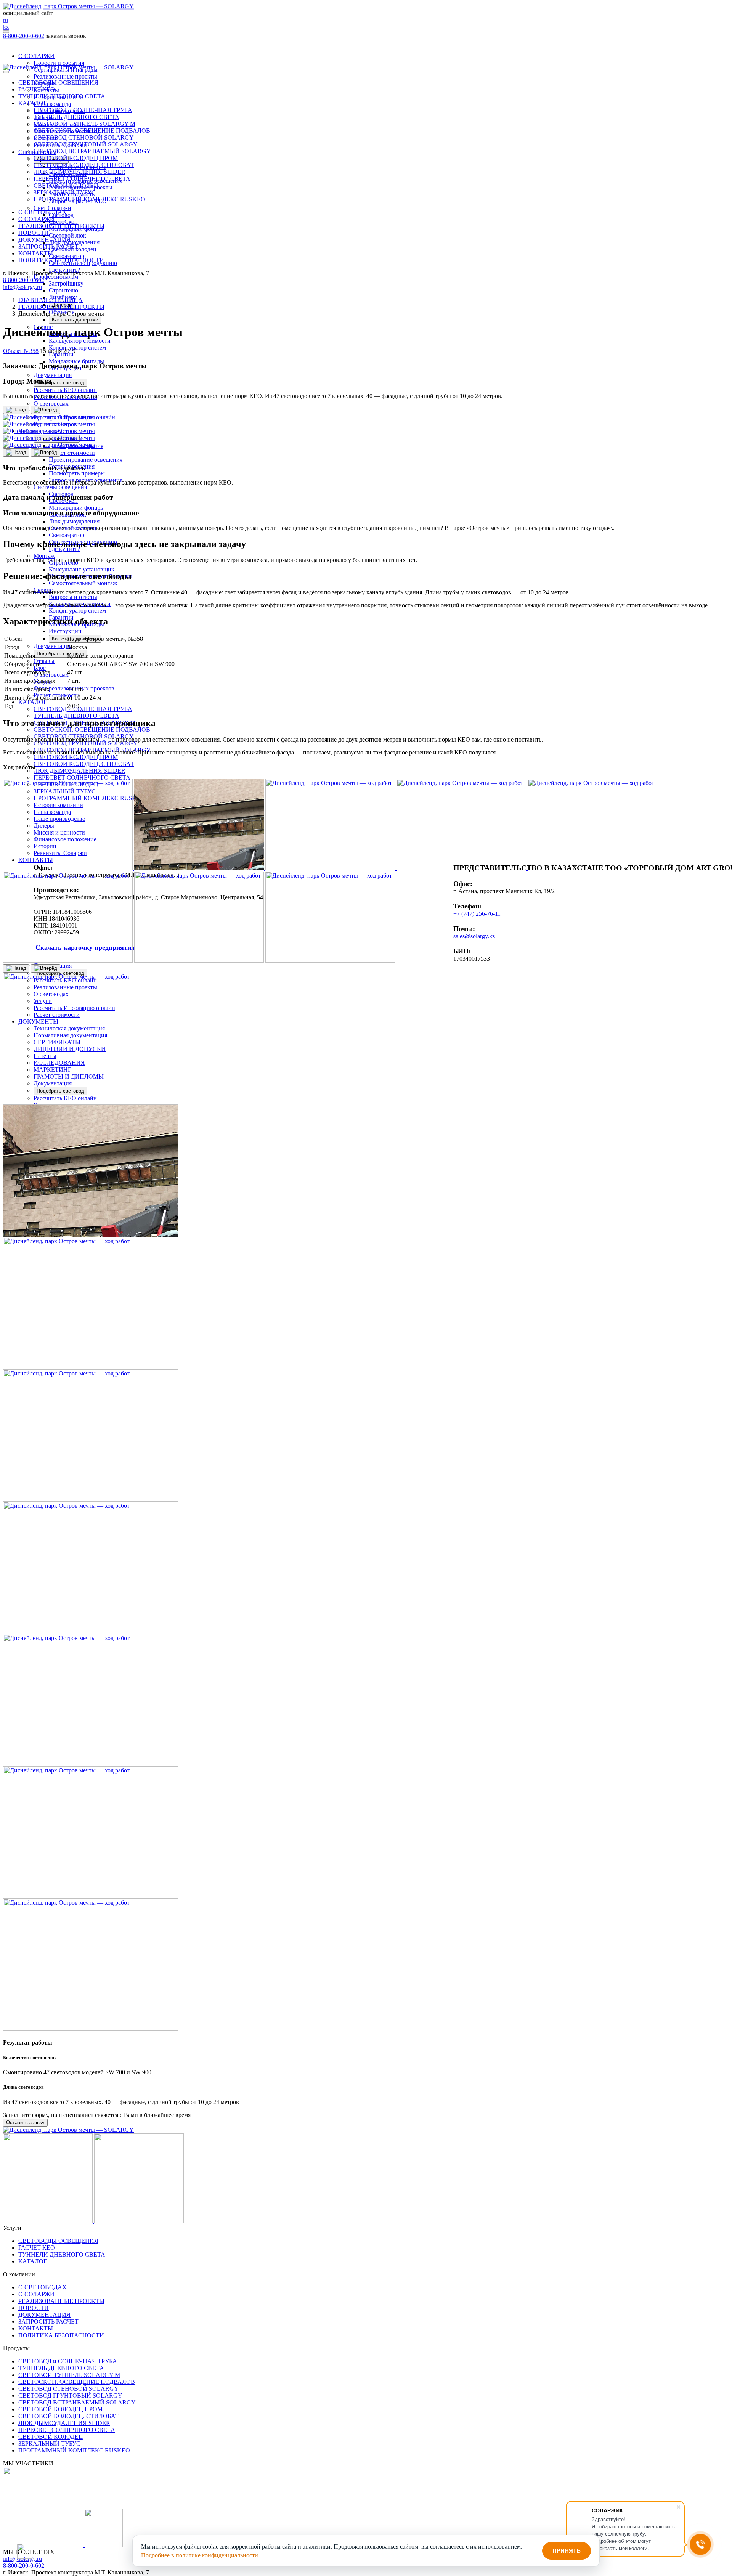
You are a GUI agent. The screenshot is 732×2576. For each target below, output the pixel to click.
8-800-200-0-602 (24, 36)
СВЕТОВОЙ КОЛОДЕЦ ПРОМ (76, 757)
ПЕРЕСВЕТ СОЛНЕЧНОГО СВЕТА (82, 778)
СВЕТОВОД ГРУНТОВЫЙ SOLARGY (86, 743)
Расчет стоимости (72, 453)
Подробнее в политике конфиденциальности (200, 2555)
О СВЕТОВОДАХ (43, 212)
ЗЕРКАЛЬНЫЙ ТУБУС (65, 192)
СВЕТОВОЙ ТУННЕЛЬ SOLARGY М (84, 124)
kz (6, 27)
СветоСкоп (63, 222)
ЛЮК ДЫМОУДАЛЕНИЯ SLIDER (79, 771)
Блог (40, 668)
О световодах (51, 404)
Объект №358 (21, 351)
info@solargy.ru (22, 287)
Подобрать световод (60, 383)
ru (6, 20)
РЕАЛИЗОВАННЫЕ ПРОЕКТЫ (61, 226)
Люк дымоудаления (74, 242)
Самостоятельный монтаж (83, 583)
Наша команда (52, 104)
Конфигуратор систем (77, 347)
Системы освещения (60, 487)
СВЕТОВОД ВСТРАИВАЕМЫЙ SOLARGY (92, 151)
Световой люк (67, 235)
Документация (53, 375)
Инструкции (65, 631)
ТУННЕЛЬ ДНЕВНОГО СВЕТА (76, 716)
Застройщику (66, 283)
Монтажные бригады (76, 361)
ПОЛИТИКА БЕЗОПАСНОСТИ (61, 260)
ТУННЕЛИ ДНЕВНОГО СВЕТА (62, 96)
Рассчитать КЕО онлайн (65, 390)
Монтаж (44, 556)
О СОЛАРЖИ (36, 56)
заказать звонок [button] (66, 36)
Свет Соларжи (52, 208)
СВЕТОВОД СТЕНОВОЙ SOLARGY (84, 137)
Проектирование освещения (86, 460)
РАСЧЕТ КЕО (37, 89)
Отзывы (44, 661)
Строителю (63, 290)
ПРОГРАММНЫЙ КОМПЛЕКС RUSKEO (89, 199)
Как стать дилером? (75, 320)
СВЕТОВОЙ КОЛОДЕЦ (66, 185)
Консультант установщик (82, 569)
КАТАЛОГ (33, 702)
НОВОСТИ (34, 233)
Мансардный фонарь (76, 508)
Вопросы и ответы (73, 597)
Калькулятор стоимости (80, 341)
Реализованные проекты (65, 76)
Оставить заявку (26, 43)
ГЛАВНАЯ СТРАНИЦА (51, 300)
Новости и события (59, 63)
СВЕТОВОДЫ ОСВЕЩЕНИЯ (58, 83)
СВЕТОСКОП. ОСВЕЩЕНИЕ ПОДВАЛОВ (92, 729)
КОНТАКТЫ (36, 253)
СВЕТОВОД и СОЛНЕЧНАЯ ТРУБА (83, 709)
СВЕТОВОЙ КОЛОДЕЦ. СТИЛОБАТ (84, 764)
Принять (567, 2551)
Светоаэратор (67, 256)
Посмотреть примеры (77, 473)
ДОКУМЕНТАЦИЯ (44, 240)
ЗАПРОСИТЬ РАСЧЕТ (48, 246)
